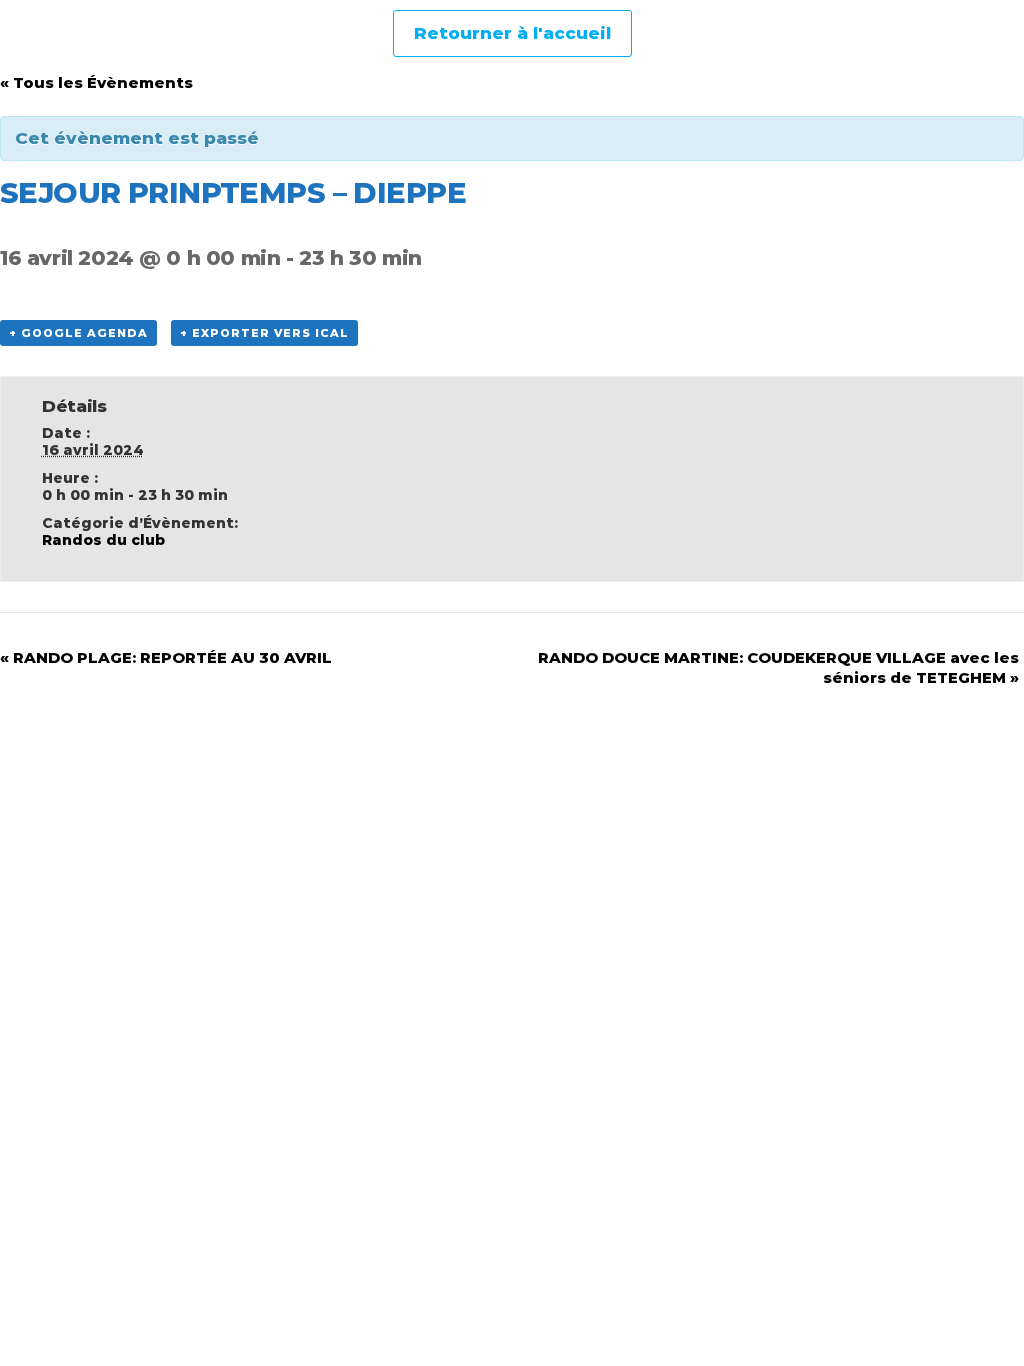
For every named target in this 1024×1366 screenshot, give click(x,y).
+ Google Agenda (78, 333)
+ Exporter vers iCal (264, 333)
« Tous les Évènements (96, 82)
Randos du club (103, 540)
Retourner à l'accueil (512, 33)
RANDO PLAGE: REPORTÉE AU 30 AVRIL (166, 657)
